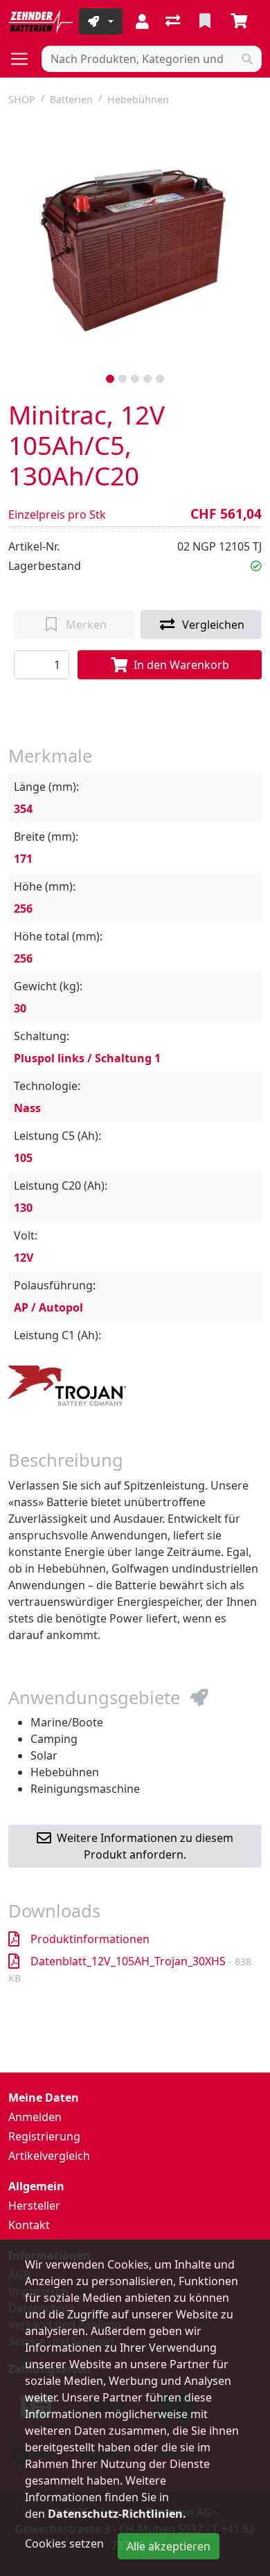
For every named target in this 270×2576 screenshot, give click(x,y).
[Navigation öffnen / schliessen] (25, 59)
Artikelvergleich (49, 2156)
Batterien (71, 99)
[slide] (110, 379)
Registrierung (44, 2136)
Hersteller (34, 2206)
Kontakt (29, 2225)
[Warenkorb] (242, 21)
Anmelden (35, 2117)
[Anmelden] (142, 21)
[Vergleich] (174, 21)
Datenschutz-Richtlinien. (117, 2514)
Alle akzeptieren (169, 2546)
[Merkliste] (206, 21)
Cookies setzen (64, 2543)
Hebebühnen (138, 99)
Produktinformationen (90, 1939)
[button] (256, 566)
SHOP (22, 99)
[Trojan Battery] (67, 1384)
